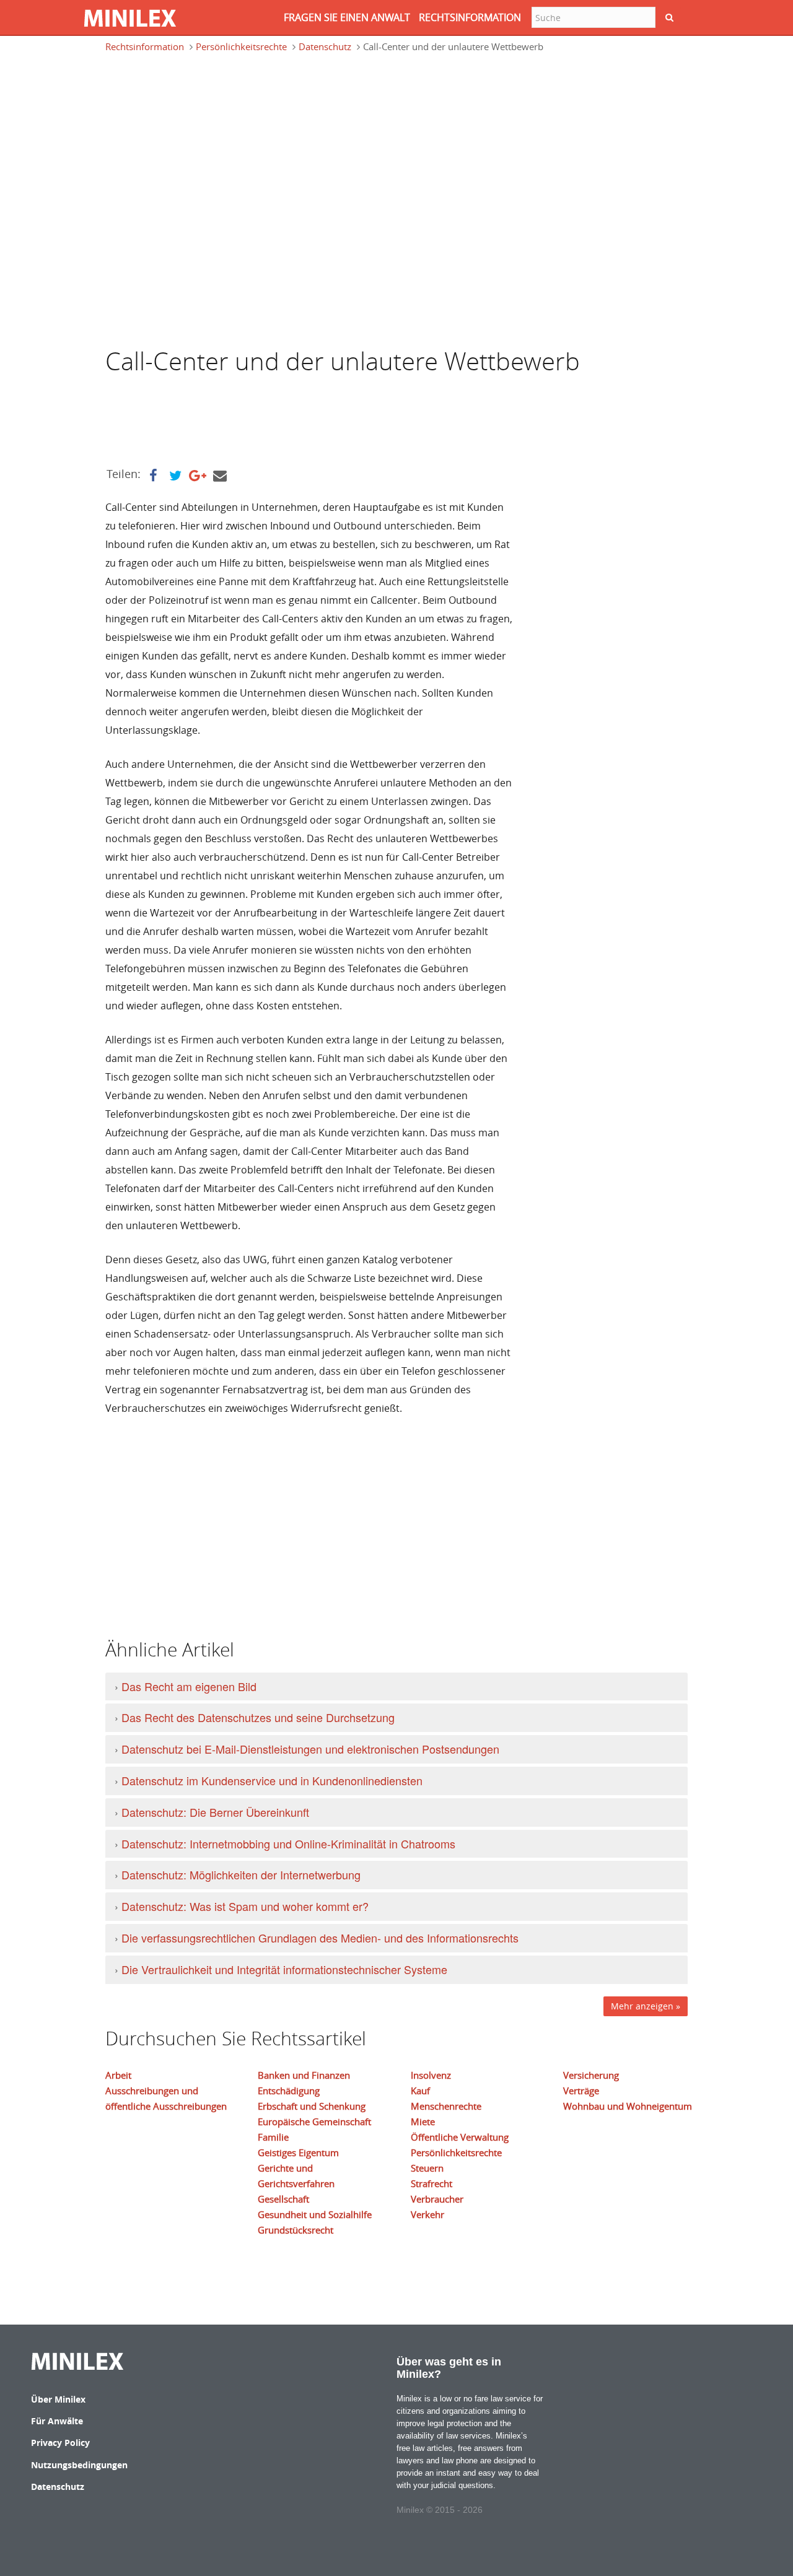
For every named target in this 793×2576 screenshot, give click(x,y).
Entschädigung (289, 2091)
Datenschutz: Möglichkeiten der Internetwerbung (241, 1874)
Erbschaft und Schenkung (312, 2106)
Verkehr (427, 2214)
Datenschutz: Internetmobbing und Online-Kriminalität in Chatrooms (288, 1843)
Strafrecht (432, 2183)
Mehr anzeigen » (646, 2006)
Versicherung (591, 2075)
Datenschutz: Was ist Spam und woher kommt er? (245, 1906)
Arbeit (118, 2075)
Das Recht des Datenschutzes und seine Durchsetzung (258, 1717)
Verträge (581, 2091)
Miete (423, 2121)
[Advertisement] (204, 120)
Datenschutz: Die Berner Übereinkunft (215, 1812)
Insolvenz (431, 2075)
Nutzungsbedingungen (79, 2465)
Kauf (420, 2091)
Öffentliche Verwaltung (460, 2137)
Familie (273, 2137)
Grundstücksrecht (296, 2230)
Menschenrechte (446, 2106)
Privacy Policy (60, 2443)
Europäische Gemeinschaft (314, 2121)
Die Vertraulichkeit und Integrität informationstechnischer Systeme (284, 1969)
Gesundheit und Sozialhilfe (315, 2214)
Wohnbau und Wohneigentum (628, 2106)
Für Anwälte (57, 2421)
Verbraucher (437, 2199)
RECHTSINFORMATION (470, 17)
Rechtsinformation (145, 46)
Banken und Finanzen (304, 2075)
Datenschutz (325, 46)
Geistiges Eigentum (298, 2152)
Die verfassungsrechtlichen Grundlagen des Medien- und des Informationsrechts (320, 1938)
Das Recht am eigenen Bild (189, 1686)
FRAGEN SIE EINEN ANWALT (347, 17)
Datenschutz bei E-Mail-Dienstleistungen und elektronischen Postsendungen (310, 1749)
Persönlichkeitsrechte (241, 46)
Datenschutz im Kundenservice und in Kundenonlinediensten (272, 1780)
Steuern (427, 2168)
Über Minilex (58, 2399)
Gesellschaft (283, 2199)
